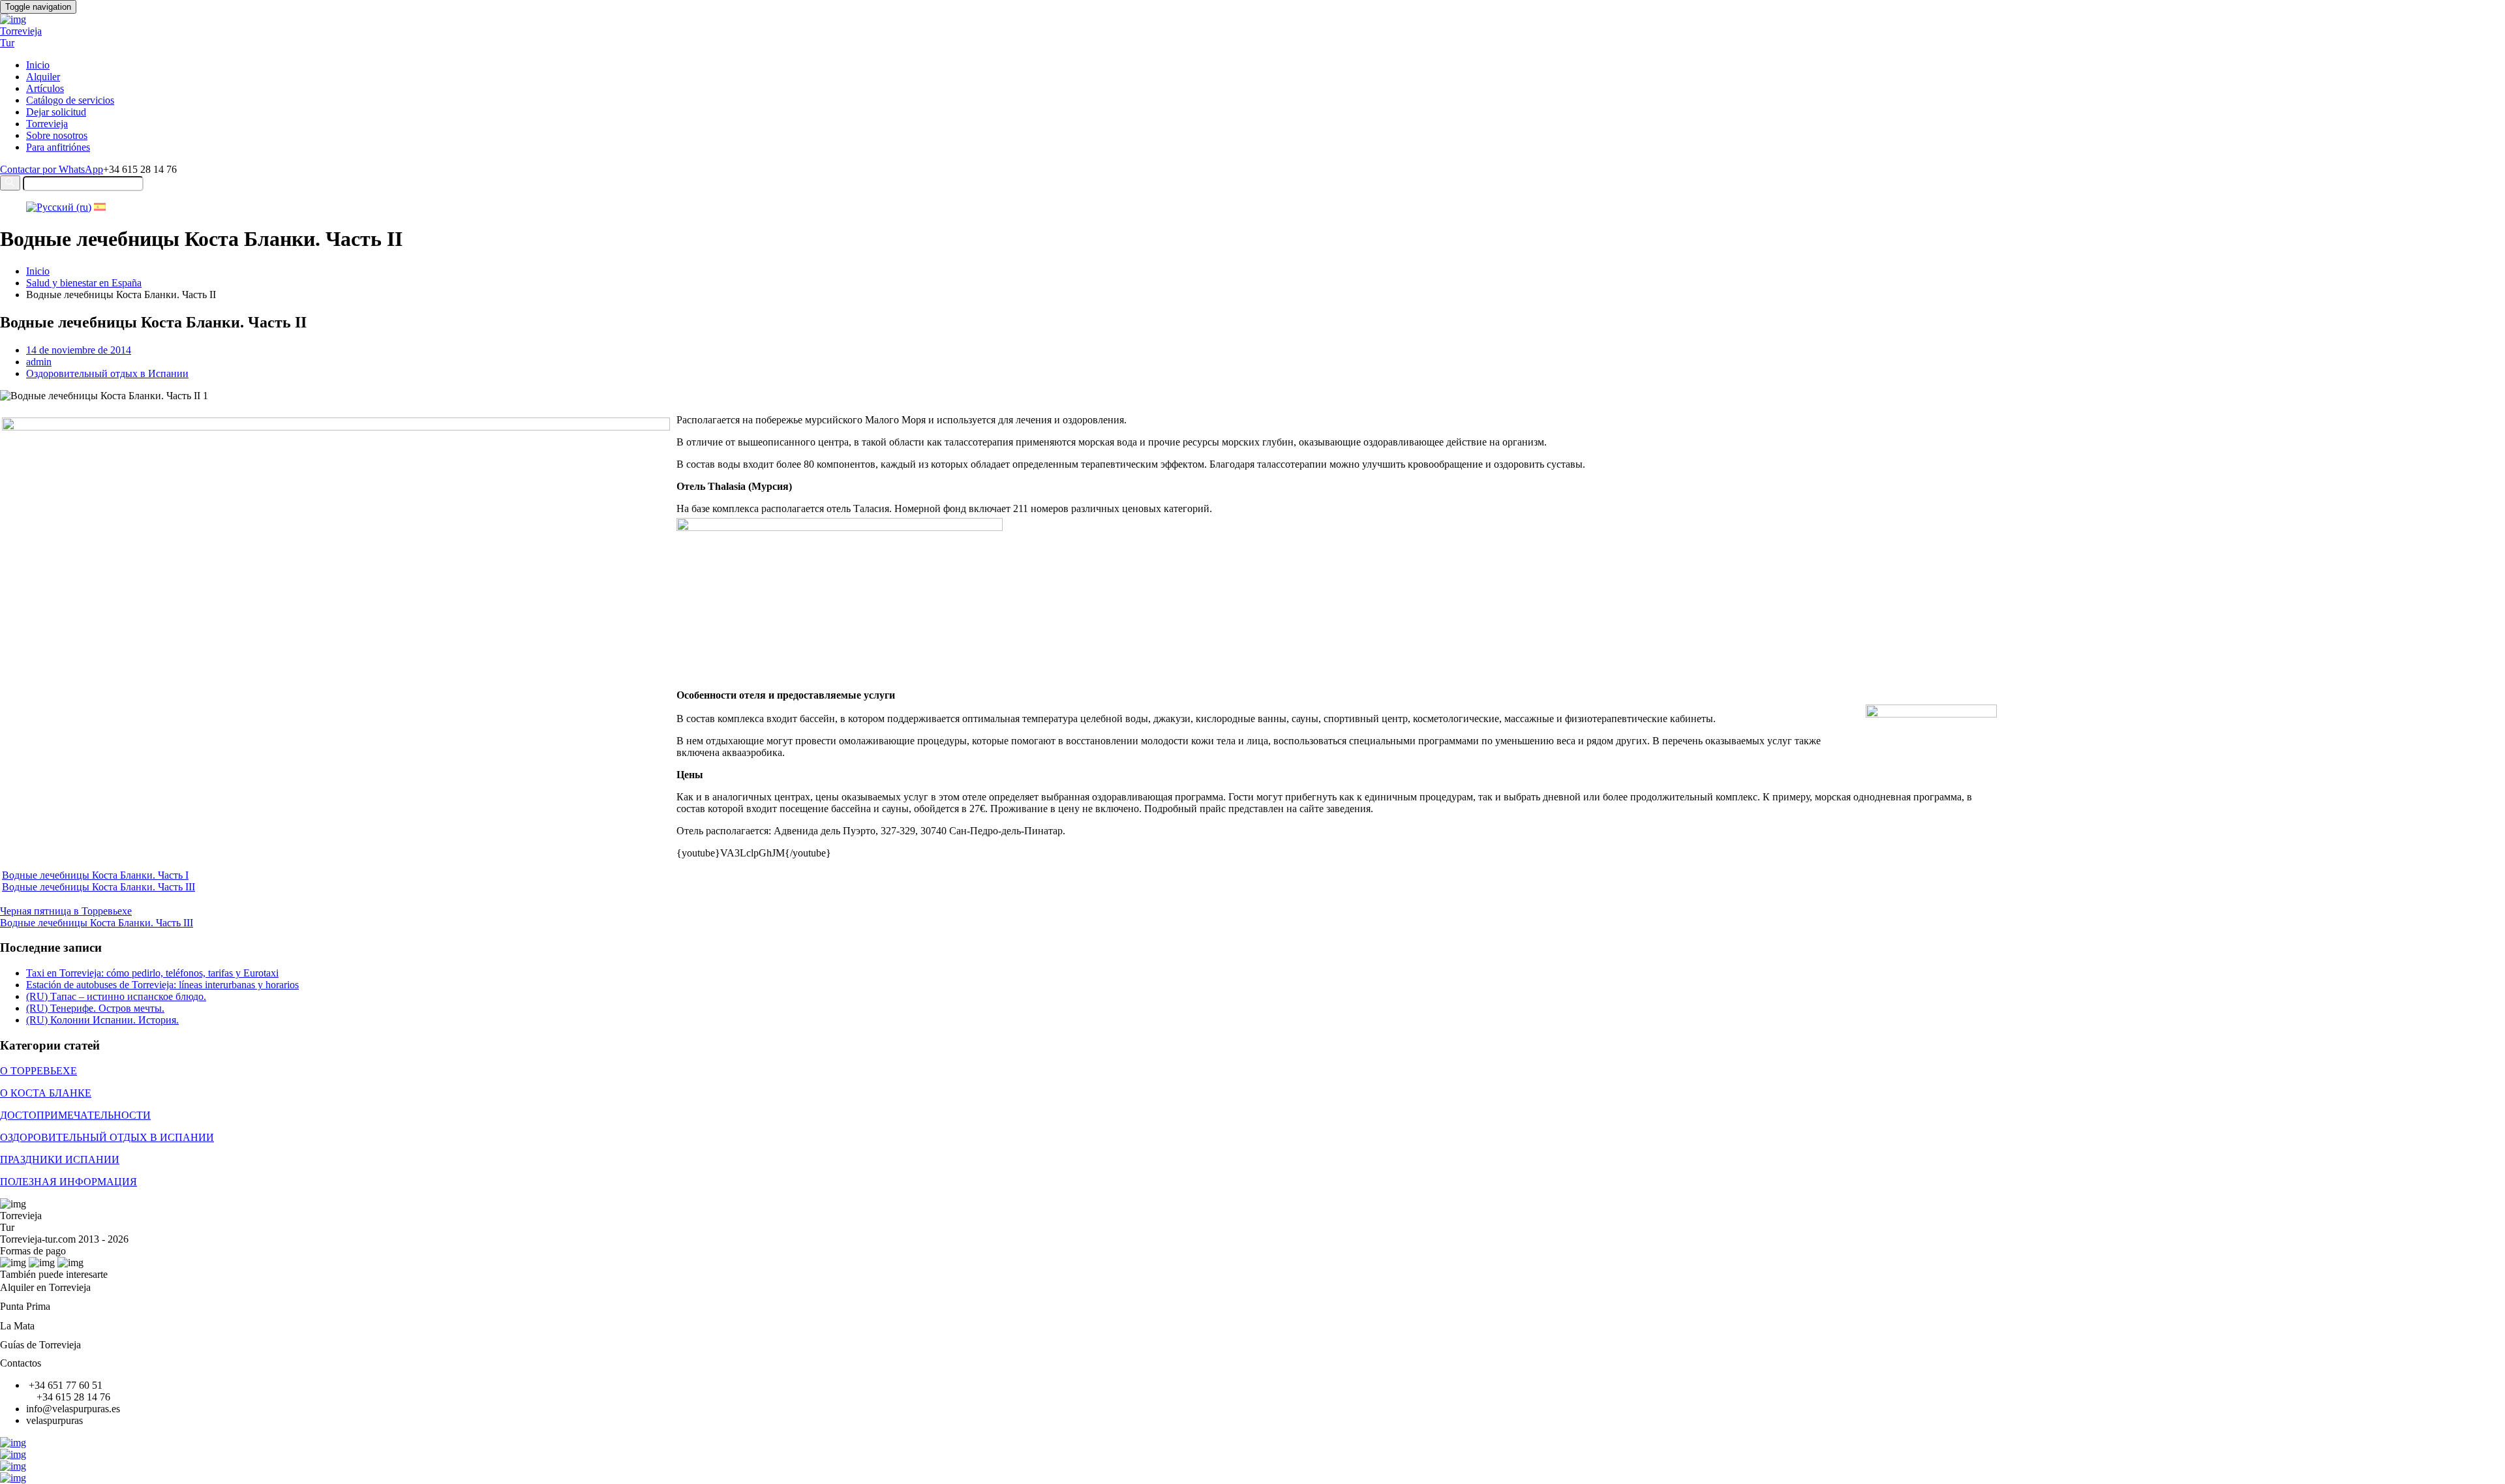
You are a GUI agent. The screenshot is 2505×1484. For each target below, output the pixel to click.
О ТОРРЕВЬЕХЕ (38, 1071)
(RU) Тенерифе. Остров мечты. (95, 1008)
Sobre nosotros (57, 135)
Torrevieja (47, 124)
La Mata (17, 1326)
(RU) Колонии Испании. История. (102, 1020)
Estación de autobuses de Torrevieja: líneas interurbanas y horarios (162, 985)
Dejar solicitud (56, 112)
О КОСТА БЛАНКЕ (46, 1093)
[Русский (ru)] (59, 207)
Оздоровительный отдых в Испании (107, 373)
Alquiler (43, 77)
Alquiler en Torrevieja (45, 1287)
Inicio (38, 65)
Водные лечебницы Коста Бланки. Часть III (99, 887)
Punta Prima (25, 1306)
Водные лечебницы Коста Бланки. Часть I (95, 875)
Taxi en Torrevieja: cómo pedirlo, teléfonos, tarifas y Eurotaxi (152, 973)
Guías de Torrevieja (40, 1345)
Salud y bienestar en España (84, 283)
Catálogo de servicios (70, 100)
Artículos (45, 88)
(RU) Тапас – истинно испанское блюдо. (116, 996)
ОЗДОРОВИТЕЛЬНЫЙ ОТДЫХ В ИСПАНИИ (107, 1137)
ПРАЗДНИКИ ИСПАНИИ (60, 1159)
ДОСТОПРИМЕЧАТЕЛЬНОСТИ (75, 1115)
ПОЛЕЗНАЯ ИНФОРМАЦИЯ (68, 1182)
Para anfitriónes (58, 147)
